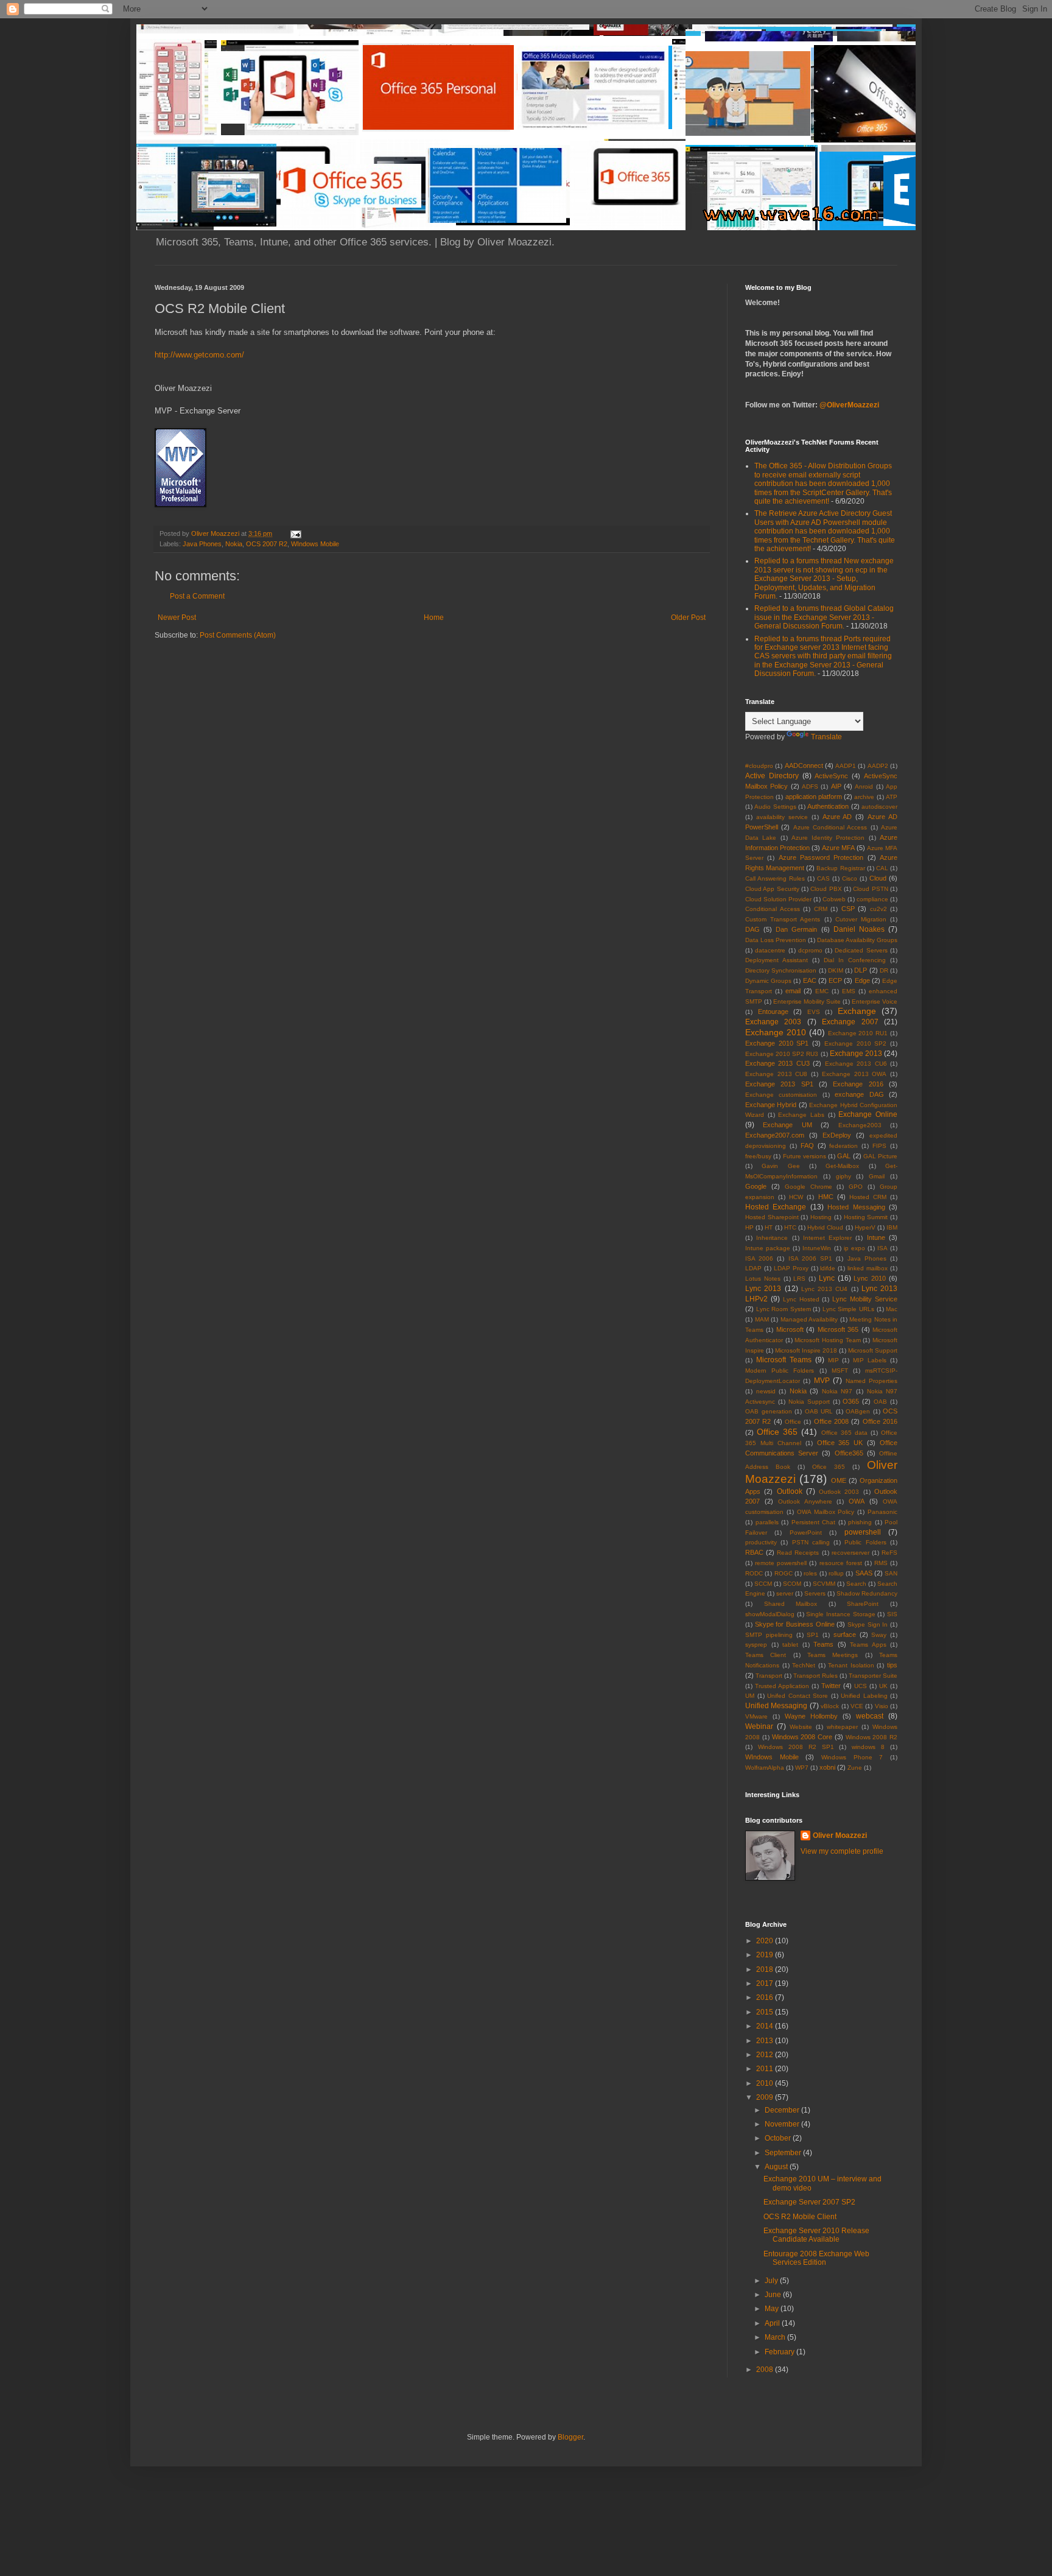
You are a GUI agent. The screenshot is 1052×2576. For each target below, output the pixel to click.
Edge (862, 980)
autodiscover (879, 807)
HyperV (865, 1227)
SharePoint (863, 1604)
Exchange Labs (801, 1115)
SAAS (864, 1573)
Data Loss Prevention (776, 940)
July (772, 2281)
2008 (766, 2370)
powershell (863, 1532)
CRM (821, 909)
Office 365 (777, 1432)
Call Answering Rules (775, 878)
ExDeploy (837, 1135)
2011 (766, 2069)
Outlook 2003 (839, 1492)
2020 (766, 1941)
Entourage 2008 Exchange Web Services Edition (816, 2258)
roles (810, 1573)
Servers (815, 1593)
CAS (823, 878)
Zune (855, 1768)
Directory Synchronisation (781, 970)
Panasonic (882, 1512)
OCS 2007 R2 (267, 544)
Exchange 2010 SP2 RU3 (782, 1054)
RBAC (754, 1552)
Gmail (877, 1176)
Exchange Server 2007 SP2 (809, 2202)
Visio (882, 1706)
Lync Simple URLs (848, 1309)
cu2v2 (878, 909)
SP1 (813, 1635)
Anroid (864, 787)
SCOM (792, 1584)
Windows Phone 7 (852, 1757)
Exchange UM (787, 1125)
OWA (857, 1501)
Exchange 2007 (850, 1022)
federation (843, 1146)
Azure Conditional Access (830, 827)
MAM (762, 1319)
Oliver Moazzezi (840, 1835)
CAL (882, 868)
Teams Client (766, 1655)
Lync (827, 1278)
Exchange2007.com (775, 1135)
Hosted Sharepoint (772, 1217)
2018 (766, 1969)
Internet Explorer (827, 1238)
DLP (861, 970)
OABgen (858, 1411)
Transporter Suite (873, 1676)
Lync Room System (784, 1309)
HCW (796, 1197)
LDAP (753, 1268)
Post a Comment (197, 596)
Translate (826, 737)
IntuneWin (817, 1248)
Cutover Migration (861, 919)
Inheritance (772, 1238)
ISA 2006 (759, 1258)
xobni (827, 1767)
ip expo (854, 1248)
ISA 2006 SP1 (810, 1258)
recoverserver (850, 1553)
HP (749, 1227)
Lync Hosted (801, 1299)
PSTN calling (811, 1542)
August (777, 2167)
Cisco (850, 878)
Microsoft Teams (784, 1360)
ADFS (810, 787)
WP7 (802, 1768)
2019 (766, 1955)
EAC (810, 980)
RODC (754, 1573)
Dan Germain (796, 929)
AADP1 (846, 766)
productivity (761, 1542)
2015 (766, 2012)
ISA (882, 1248)
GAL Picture (880, 1156)
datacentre (770, 950)
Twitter (831, 1686)
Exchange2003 (860, 1125)
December (783, 2110)
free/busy (758, 1156)
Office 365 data (844, 1433)
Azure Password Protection (821, 857)
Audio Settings (775, 807)
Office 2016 (880, 1421)
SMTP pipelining (769, 1635)
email (793, 991)
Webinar (759, 1726)
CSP (848, 909)
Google (756, 1186)
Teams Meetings (833, 1655)
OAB (880, 1402)
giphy (843, 1176)
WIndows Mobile (315, 544)
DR (884, 970)
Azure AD (837, 817)
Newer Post (177, 618)
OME (839, 1480)
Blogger (570, 2437)
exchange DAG (859, 1094)
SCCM (763, 1584)
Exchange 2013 (856, 1054)
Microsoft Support (873, 1350)
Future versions (805, 1156)
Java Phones (202, 544)
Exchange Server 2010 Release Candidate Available (816, 2235)
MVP (822, 1381)
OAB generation (769, 1411)
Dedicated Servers (861, 950)
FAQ (807, 1145)
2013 (766, 2041)
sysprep (756, 1645)
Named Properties (871, 1381)
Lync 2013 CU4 (825, 1289)
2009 (766, 2097)
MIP (833, 1360)
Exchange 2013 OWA (854, 1074)
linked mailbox (868, 1268)
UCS (861, 1686)
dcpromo (810, 950)
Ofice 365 (829, 1467)
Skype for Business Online (795, 1624)
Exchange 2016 (858, 1084)
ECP (835, 980)
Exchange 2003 (773, 1022)
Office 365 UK (840, 1443)
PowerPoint (806, 1533)
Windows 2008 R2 (872, 1737)
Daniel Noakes (859, 929)
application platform (814, 797)
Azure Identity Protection (828, 838)
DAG (752, 929)
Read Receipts (798, 1553)
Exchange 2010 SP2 (855, 1043)
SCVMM (824, 1584)
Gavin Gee (780, 1166)
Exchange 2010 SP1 (777, 1043)
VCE (857, 1706)
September (784, 2153)
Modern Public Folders (780, 1371)
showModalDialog (770, 1614)
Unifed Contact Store (798, 1696)
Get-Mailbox (842, 1166)
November (783, 2124)
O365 (851, 1401)
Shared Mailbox (791, 1604)
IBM (892, 1227)
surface (845, 1635)
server (785, 1593)
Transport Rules (815, 1676)
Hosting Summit (866, 1217)
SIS (892, 1614)
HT (769, 1227)
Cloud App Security (772, 889)
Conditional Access (773, 909)
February (780, 2352)
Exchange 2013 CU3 (777, 1063)
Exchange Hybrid (771, 1105)
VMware (756, 1716)
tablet (790, 1645)
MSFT (840, 1371)
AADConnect (804, 765)
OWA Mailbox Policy (826, 1512)
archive (864, 797)
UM (750, 1696)
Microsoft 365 (838, 1329)
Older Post (688, 618)
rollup (836, 1573)
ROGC (784, 1573)
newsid (766, 1391)
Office (793, 1422)
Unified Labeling (864, 1696)
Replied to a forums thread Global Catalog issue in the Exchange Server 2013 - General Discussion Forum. (824, 617)
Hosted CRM (868, 1197)
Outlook (790, 1491)
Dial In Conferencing (855, 960)
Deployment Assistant (777, 960)
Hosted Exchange (776, 1207)
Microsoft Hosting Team (827, 1340)
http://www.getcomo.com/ (199, 355)
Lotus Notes (763, 1279)
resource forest (841, 1563)
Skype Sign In (868, 1624)
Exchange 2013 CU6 (856, 1064)
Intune (876, 1237)
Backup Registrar (840, 868)
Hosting (821, 1217)
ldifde (828, 1268)
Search (856, 1584)
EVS (814, 1012)
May (773, 2309)
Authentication (828, 806)
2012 (766, 2055)
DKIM (836, 970)
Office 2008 (831, 1421)
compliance (872, 899)
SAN (891, 1573)
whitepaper (842, 1727)
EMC (822, 991)
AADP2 (878, 766)
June (774, 2295)
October (779, 2138)
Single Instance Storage (840, 1614)
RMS (881, 1563)
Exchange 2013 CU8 (776, 1074)
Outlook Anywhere (805, 1501)
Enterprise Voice (875, 1001)
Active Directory (772, 776)
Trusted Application (782, 1686)
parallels (767, 1522)
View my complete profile (842, 1851)
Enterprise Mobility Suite (807, 1001)
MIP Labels (870, 1360)
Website (801, 1727)
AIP (836, 786)
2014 (766, 2026)
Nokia (234, 544)
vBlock (830, 1706)
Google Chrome (808, 1187)
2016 (766, 1997)
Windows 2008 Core (802, 1737)
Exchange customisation (781, 1095)
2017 (766, 1983)
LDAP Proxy (791, 1268)
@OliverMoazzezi (849, 405)
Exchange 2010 (776, 1032)
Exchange (857, 1011)
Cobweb (834, 899)
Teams (823, 1644)
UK (883, 1686)
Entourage (773, 1012)
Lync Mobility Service (865, 1299)
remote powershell (781, 1563)
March (776, 2337)
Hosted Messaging (856, 1207)
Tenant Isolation (851, 1665)
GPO (856, 1187)
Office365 (849, 1453)
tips (892, 1665)
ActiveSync (831, 776)
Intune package (768, 1248)
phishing (860, 1522)
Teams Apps (868, 1645)
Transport (769, 1676)
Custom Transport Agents (783, 919)
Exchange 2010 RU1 (858, 1033)
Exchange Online (868, 1114)
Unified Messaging (776, 1706)
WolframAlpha (765, 1768)
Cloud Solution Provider (778, 899)
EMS (849, 991)
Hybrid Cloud (825, 1227)
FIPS (879, 1146)
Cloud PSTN (870, 889)
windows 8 (868, 1747)
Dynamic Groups (768, 981)
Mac (892, 1309)
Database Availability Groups (857, 940)
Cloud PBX (826, 889)
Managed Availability (809, 1319)
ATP (892, 797)
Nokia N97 (837, 1391)
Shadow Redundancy (867, 1593)
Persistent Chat (814, 1522)
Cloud (878, 878)
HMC (826, 1197)
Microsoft (790, 1329)
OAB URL (819, 1411)
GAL (844, 1156)
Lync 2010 (870, 1278)
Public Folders (865, 1542)
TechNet (804, 1665)
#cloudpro (759, 766)
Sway (879, 1635)
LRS (799, 1279)
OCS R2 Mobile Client (800, 2217)
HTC (790, 1227)
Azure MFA (838, 848)
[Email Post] (295, 533)
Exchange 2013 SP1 (779, 1084)
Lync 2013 (763, 1289)
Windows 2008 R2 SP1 (796, 1747)
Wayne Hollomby (811, 1716)
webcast (870, 1716)
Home (434, 618)
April (773, 2323)
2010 (766, 2083)
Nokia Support (809, 1402)
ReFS (889, 1553)
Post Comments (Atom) (238, 635)
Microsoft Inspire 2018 (806, 1350)
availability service (782, 817)
